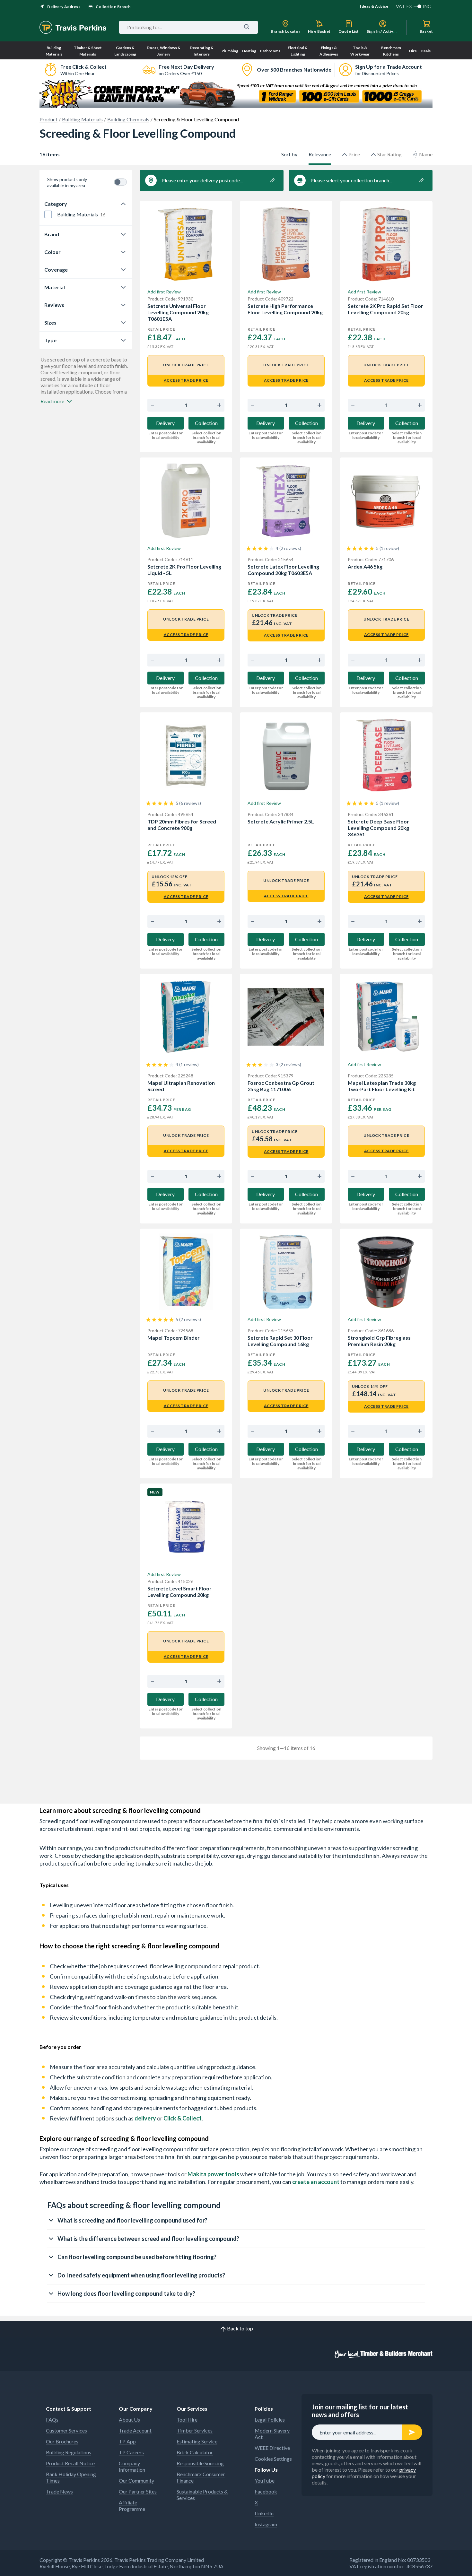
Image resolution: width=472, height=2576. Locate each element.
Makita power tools (213, 2174)
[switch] (120, 182)
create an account (316, 2182)
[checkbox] (48, 214)
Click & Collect (183, 2118)
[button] (236, 2220)
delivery (145, 2118)
